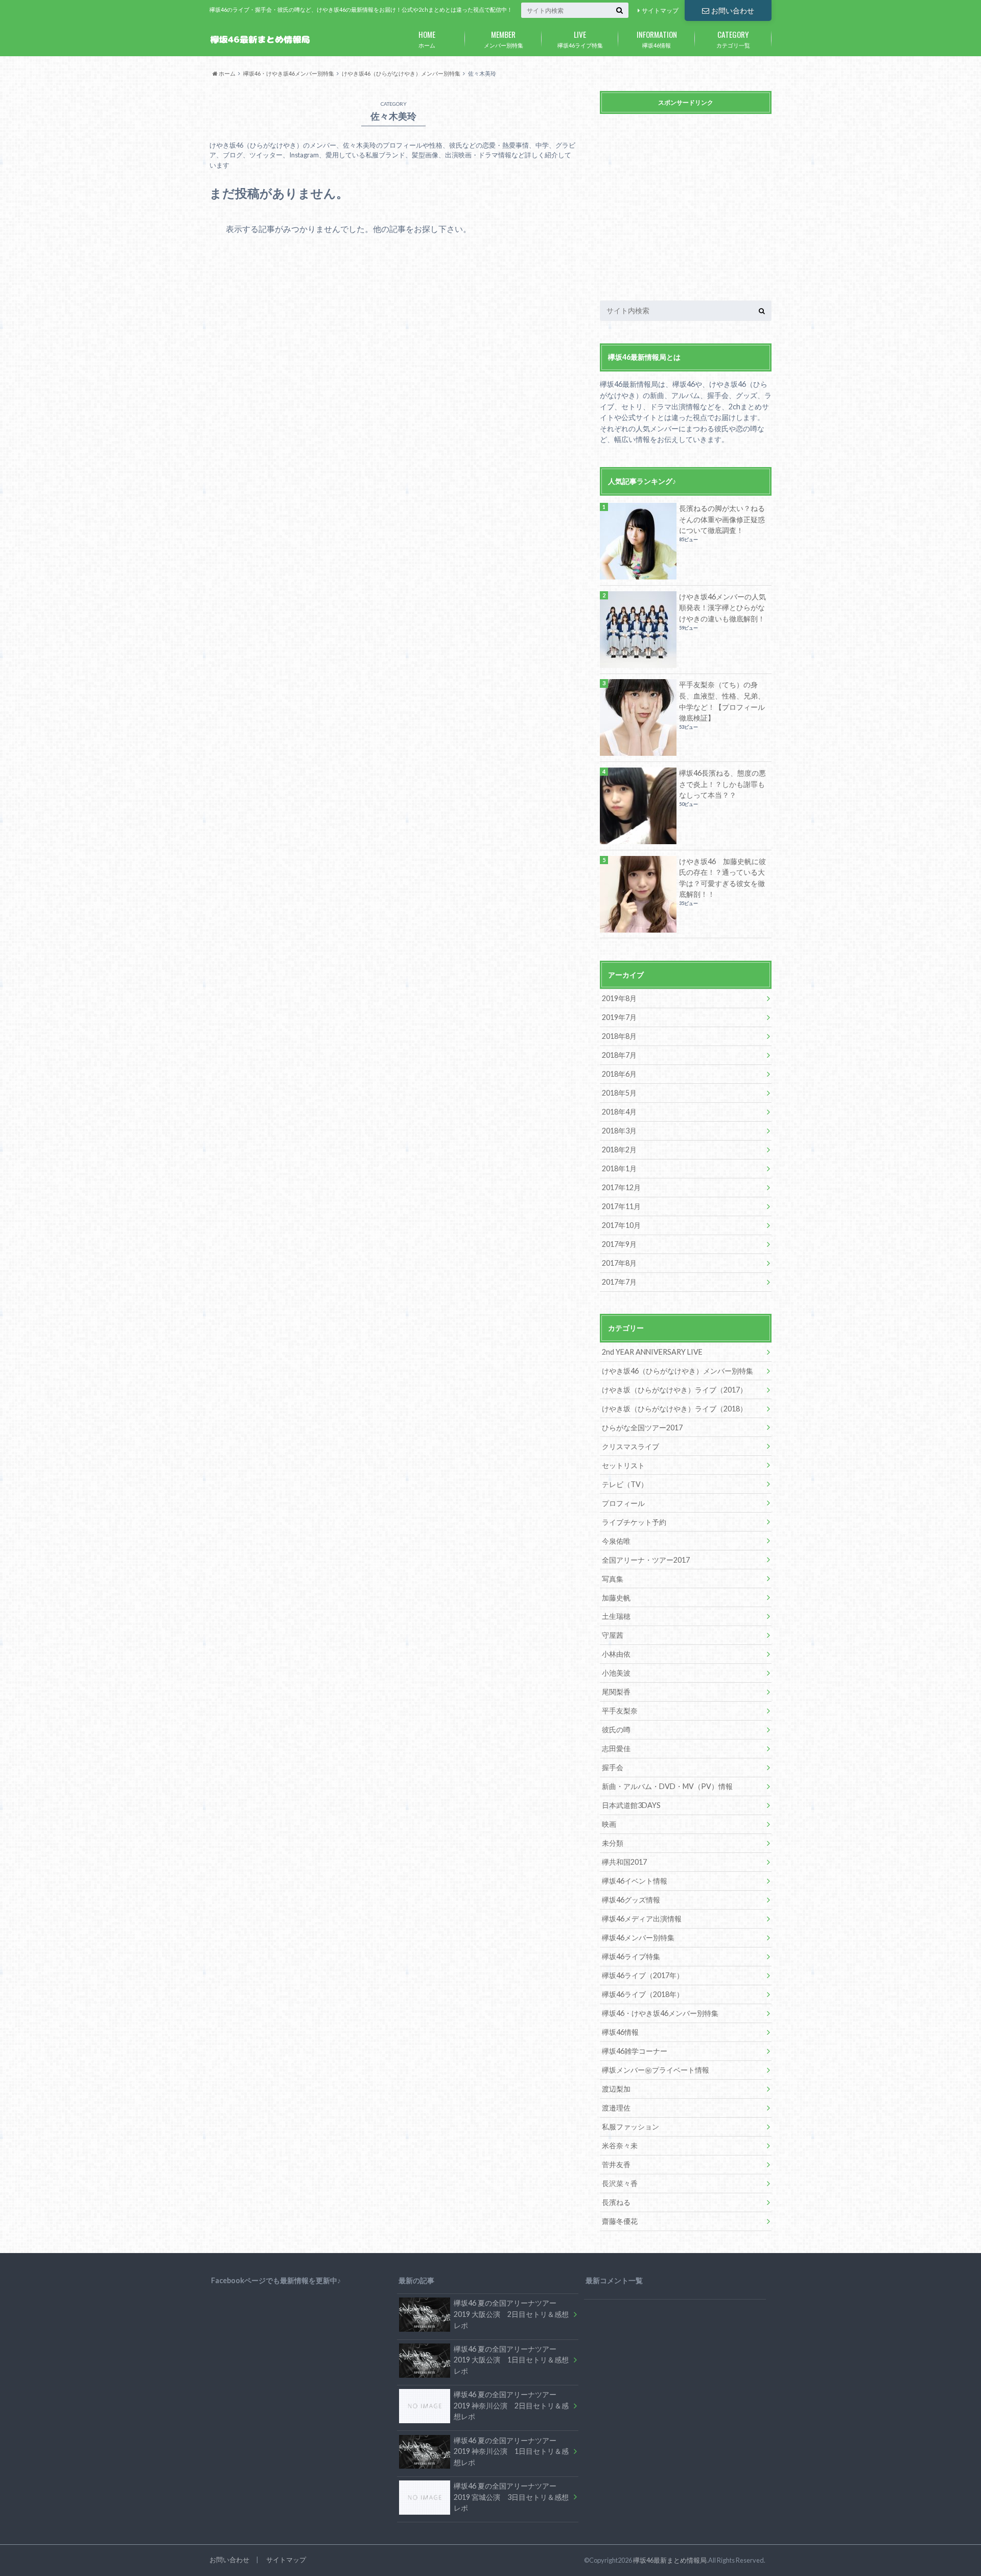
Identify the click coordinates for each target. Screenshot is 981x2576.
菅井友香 (616, 2164)
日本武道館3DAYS (631, 1805)
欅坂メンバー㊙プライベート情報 (656, 2070)
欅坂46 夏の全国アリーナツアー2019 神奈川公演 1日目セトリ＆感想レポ (511, 2451)
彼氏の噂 (616, 1730)
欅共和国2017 (624, 1862)
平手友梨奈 (620, 1711)
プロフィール (623, 1503)
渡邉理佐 (616, 2108)
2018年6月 (619, 1074)
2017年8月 (619, 1263)
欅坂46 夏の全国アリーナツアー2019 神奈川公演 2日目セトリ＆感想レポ (511, 2405)
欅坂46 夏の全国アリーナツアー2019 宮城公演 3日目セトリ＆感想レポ (511, 2497)
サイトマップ (660, 10)
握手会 (613, 1767)
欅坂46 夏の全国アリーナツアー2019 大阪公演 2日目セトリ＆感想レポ (511, 2314)
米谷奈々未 (620, 2145)
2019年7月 (619, 1017)
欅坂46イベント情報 (635, 1881)
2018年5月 (619, 1093)
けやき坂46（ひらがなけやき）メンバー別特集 (678, 1371)
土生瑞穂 (616, 1616)
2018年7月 (619, 1055)
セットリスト (623, 1465)
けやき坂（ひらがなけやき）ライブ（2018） (674, 1409)
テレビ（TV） (625, 1484)
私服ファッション (630, 2127)
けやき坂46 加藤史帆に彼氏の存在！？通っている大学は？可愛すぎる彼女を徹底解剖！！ (722, 878)
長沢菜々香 (620, 2183)
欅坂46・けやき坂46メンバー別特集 (660, 2013)
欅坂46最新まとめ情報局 (670, 2560)
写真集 (613, 1579)
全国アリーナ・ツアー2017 (646, 1560)
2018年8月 (619, 1036)
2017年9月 (619, 1244)
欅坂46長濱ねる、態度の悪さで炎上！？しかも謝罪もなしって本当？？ (722, 784)
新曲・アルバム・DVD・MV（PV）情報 (667, 1786)
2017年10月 (621, 1225)
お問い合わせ (733, 10)
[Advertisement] (686, 210)
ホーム (427, 38)
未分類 (613, 1843)
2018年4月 (619, 1112)
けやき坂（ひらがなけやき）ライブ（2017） (674, 1390)
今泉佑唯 (616, 1541)
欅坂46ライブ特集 (580, 38)
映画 (609, 1824)
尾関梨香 (616, 1692)
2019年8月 (619, 998)
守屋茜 (613, 1635)
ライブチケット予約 (634, 1522)
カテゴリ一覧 (733, 38)
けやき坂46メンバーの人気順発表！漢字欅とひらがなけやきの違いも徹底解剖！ (722, 608)
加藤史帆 (616, 1598)
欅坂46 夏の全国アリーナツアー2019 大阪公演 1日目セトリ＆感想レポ (511, 2360)
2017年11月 (621, 1206)
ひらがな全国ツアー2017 (642, 1428)
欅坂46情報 (657, 38)
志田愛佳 (616, 1748)
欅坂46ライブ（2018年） (643, 1994)
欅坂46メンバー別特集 (638, 1937)
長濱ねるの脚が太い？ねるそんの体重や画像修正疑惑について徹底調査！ (722, 519)
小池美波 (616, 1673)
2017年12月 (621, 1187)
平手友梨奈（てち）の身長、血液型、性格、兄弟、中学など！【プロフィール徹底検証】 (722, 701)
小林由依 (616, 1654)
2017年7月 (619, 1282)
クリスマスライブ (630, 1446)
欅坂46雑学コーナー (635, 2051)
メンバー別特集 (504, 38)
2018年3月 (619, 1131)
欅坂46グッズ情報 (631, 1900)
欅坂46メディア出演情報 (642, 1919)
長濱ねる (616, 2202)
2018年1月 (619, 1168)
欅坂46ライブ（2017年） (643, 1975)
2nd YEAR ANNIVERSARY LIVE (652, 1352)
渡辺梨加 (616, 2089)
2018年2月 (619, 1150)
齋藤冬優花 (620, 2221)
